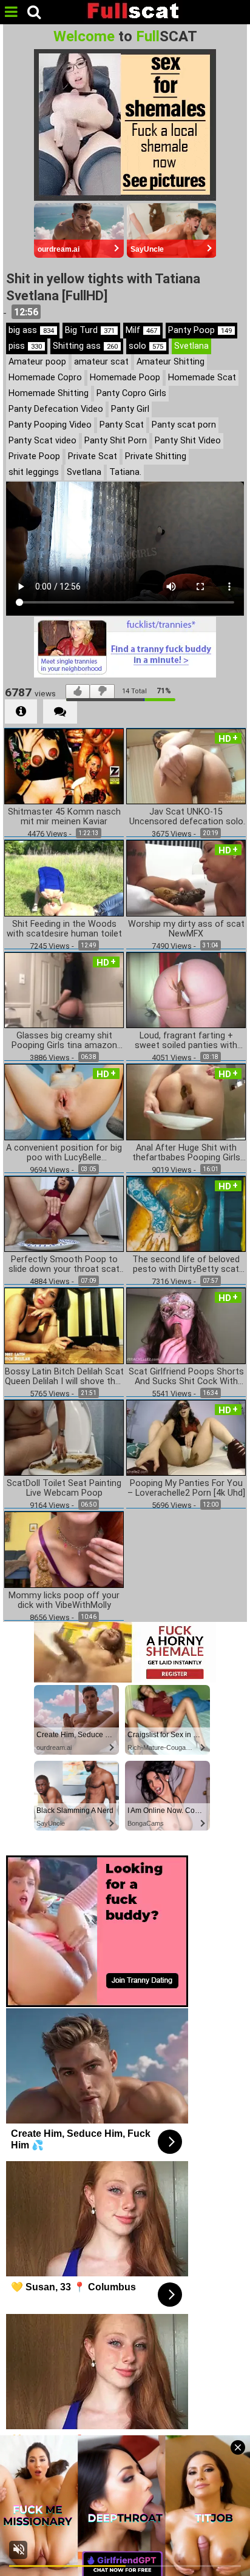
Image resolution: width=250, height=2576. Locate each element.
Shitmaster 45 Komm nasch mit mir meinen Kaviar (64, 817)
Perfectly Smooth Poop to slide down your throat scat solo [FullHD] (64, 1265)
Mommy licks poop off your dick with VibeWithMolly (64, 1601)
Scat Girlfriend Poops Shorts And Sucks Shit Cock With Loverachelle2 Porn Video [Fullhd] (186, 1377)
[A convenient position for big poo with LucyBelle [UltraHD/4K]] (64, 1101)
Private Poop (34, 456)
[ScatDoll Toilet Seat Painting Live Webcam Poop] (64, 1437)
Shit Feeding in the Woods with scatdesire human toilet (64, 929)
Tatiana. (125, 472)
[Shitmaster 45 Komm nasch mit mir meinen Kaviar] (64, 765)
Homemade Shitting (49, 393)
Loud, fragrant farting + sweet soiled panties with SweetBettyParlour (186, 1041)
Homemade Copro (45, 378)
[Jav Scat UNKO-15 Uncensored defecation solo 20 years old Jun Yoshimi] (186, 765)
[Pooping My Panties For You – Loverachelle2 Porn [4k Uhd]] (186, 1437)
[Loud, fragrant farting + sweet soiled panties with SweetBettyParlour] (186, 989)
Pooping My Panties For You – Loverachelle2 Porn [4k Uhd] (186, 1488)
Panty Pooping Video (50, 425)
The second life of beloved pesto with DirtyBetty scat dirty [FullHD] (186, 1265)
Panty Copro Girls (131, 393)
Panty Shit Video (188, 441)
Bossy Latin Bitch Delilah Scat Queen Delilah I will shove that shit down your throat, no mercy (64, 1377)
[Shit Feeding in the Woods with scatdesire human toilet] (64, 877)
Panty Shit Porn (116, 441)
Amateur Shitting (171, 362)
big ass (31, 330)
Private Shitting (156, 456)
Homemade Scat (202, 378)
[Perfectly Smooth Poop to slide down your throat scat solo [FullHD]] (64, 1213)
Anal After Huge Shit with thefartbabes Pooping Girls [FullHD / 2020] (186, 1153)
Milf (141, 330)
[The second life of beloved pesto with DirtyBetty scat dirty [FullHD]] (186, 1213)
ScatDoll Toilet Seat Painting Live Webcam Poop (64, 1488)
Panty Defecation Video (56, 409)
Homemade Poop (125, 378)
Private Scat (93, 456)
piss (25, 346)
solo (146, 346)
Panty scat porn (184, 425)
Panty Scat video (42, 441)
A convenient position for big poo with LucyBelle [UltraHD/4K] (64, 1153)
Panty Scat (122, 425)
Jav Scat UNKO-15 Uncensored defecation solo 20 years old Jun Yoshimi (186, 817)
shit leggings (34, 472)
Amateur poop (37, 362)
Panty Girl (130, 409)
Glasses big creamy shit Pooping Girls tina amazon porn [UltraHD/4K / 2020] (64, 1041)
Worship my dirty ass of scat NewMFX (186, 929)
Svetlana (191, 346)
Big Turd (90, 330)
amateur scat (101, 362)
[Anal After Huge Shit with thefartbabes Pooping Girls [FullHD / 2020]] (186, 1101)
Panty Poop (200, 330)
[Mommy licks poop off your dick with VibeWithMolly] (64, 1549)
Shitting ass (85, 346)
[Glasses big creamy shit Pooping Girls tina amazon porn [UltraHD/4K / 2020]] (64, 989)
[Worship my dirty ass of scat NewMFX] (186, 877)
